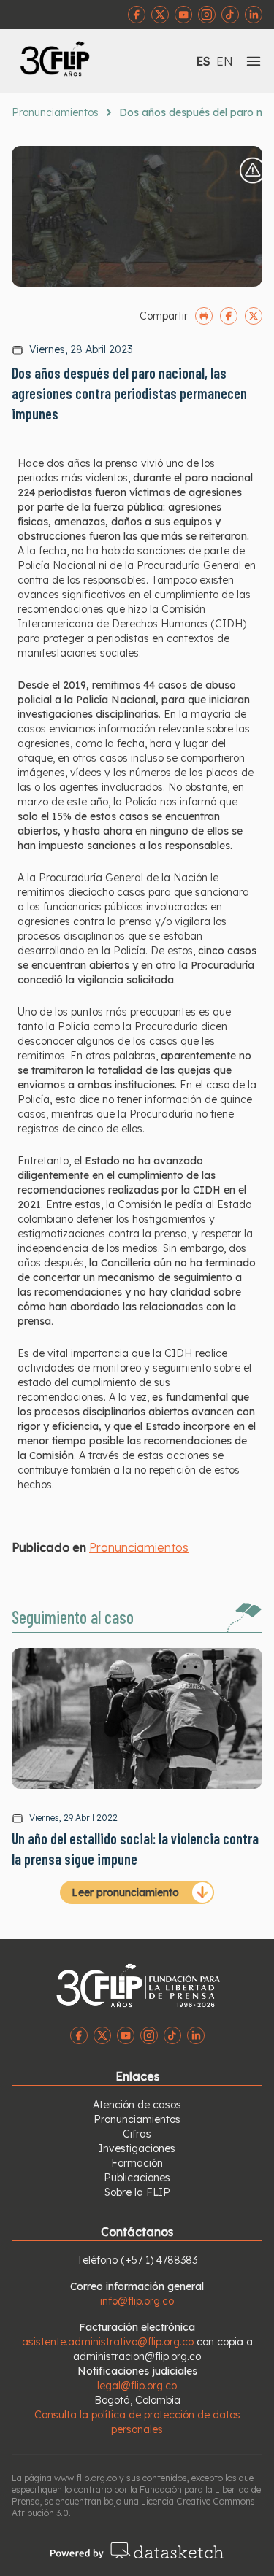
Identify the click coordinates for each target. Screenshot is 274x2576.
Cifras (137, 2134)
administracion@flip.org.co (137, 2356)
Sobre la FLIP (137, 2192)
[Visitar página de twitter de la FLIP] (160, 15)
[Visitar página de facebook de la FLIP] (137, 15)
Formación (137, 2163)
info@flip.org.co (137, 2301)
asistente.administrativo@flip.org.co (108, 2342)
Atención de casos (137, 2105)
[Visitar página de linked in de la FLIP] (254, 15)
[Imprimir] (204, 316)
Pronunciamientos (55, 112)
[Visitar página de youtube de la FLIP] (183, 15)
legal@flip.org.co (137, 2386)
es (203, 61)
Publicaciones (137, 2178)
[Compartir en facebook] (229, 316)
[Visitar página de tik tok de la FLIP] (230, 15)
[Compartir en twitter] (254, 316)
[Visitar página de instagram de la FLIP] (207, 15)
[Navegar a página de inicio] (75, 58)
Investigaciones (137, 2148)
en (225, 61)
